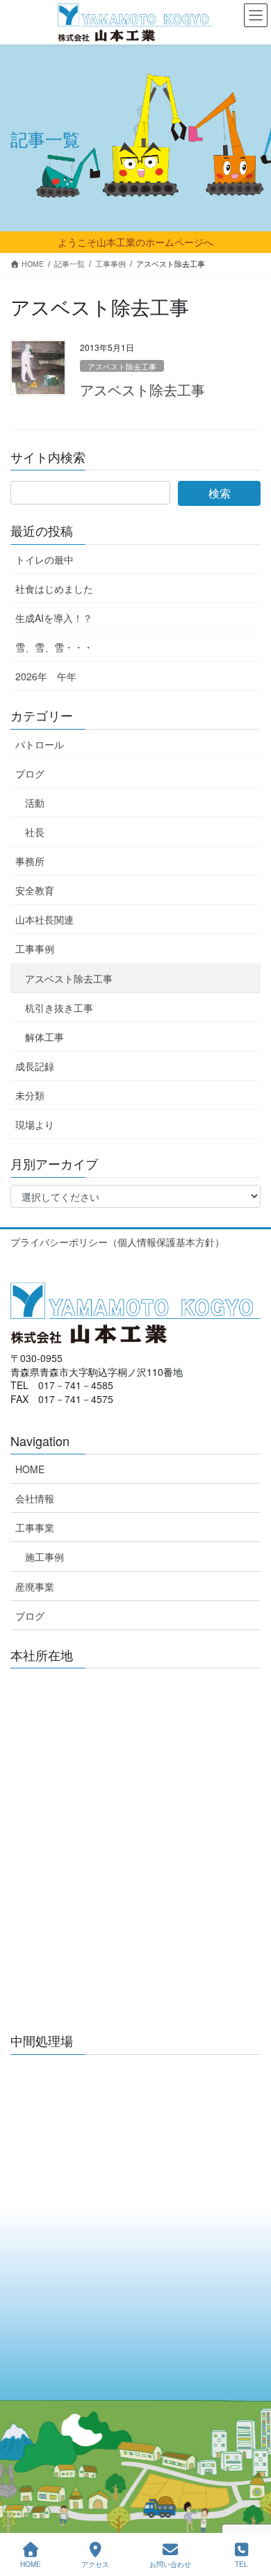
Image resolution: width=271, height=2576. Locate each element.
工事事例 (35, 949)
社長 (35, 832)
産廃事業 (35, 1586)
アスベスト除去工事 (122, 366)
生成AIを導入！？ (54, 618)
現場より (35, 1124)
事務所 (30, 861)
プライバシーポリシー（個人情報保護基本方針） (117, 1242)
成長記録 (35, 1066)
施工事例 (44, 1557)
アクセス (95, 2564)
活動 (35, 803)
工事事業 (35, 1527)
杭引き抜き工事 (59, 1008)
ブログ (30, 773)
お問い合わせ (170, 2564)
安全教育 (35, 890)
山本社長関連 (44, 919)
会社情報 (35, 1498)
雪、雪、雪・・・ (54, 647)
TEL (241, 2564)
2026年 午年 (46, 676)
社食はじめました (54, 589)
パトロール (40, 744)
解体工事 (44, 1037)
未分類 (30, 1095)
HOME (30, 1469)
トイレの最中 (44, 559)
